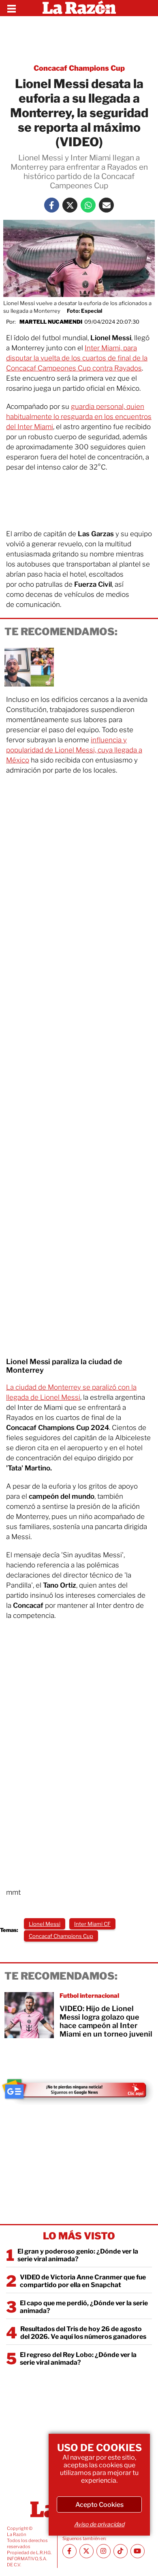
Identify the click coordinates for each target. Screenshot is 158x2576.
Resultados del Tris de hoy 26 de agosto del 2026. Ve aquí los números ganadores (83, 2333)
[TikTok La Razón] (121, 2551)
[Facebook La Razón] (52, 205)
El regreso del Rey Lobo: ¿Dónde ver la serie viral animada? (78, 2359)
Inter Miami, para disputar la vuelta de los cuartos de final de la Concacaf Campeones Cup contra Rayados (77, 358)
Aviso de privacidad (99, 2524)
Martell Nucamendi (51, 322)
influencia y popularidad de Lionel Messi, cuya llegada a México (74, 750)
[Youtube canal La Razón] (138, 2551)
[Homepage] (79, 8)
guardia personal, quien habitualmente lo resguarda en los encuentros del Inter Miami (79, 417)
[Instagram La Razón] (104, 2551)
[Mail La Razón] (106, 205)
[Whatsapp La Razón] (88, 205)
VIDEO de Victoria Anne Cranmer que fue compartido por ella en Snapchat (83, 2281)
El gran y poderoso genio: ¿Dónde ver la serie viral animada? (78, 2255)
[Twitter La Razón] (70, 205)
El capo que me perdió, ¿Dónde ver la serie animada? (84, 2307)
